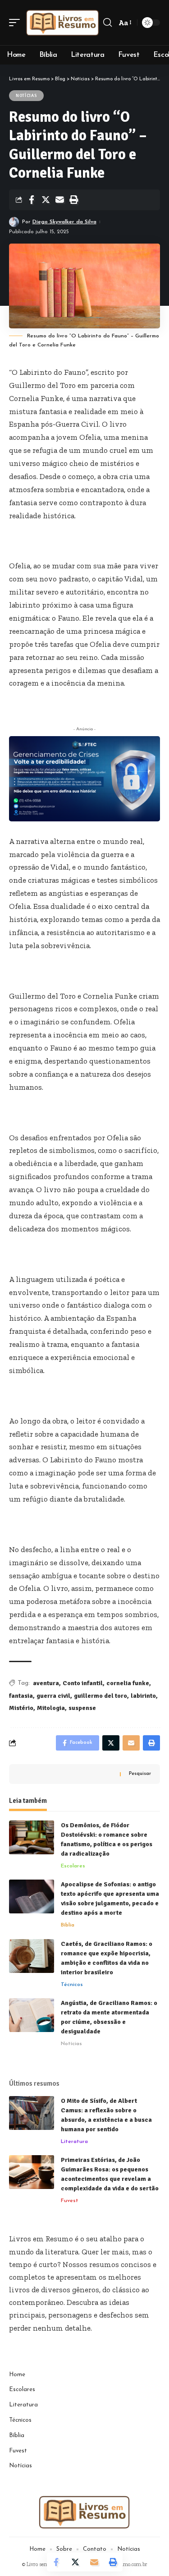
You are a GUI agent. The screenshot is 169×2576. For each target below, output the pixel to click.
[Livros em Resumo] (63, 23)
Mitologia (51, 1708)
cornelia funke (128, 1683)
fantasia (21, 1696)
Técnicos (72, 1985)
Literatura (74, 2142)
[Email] (59, 200)
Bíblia (68, 1925)
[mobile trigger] (17, 23)
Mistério (21, 1708)
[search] (107, 23)
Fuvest (70, 2201)
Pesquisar (140, 1774)
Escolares (73, 1866)
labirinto (143, 1696)
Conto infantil (83, 1683)
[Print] (73, 200)
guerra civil (53, 1696)
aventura (46, 1683)
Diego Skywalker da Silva (64, 222)
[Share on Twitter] (46, 200)
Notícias (26, 96)
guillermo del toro (100, 1696)
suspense (82, 1708)
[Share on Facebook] (32, 200)
